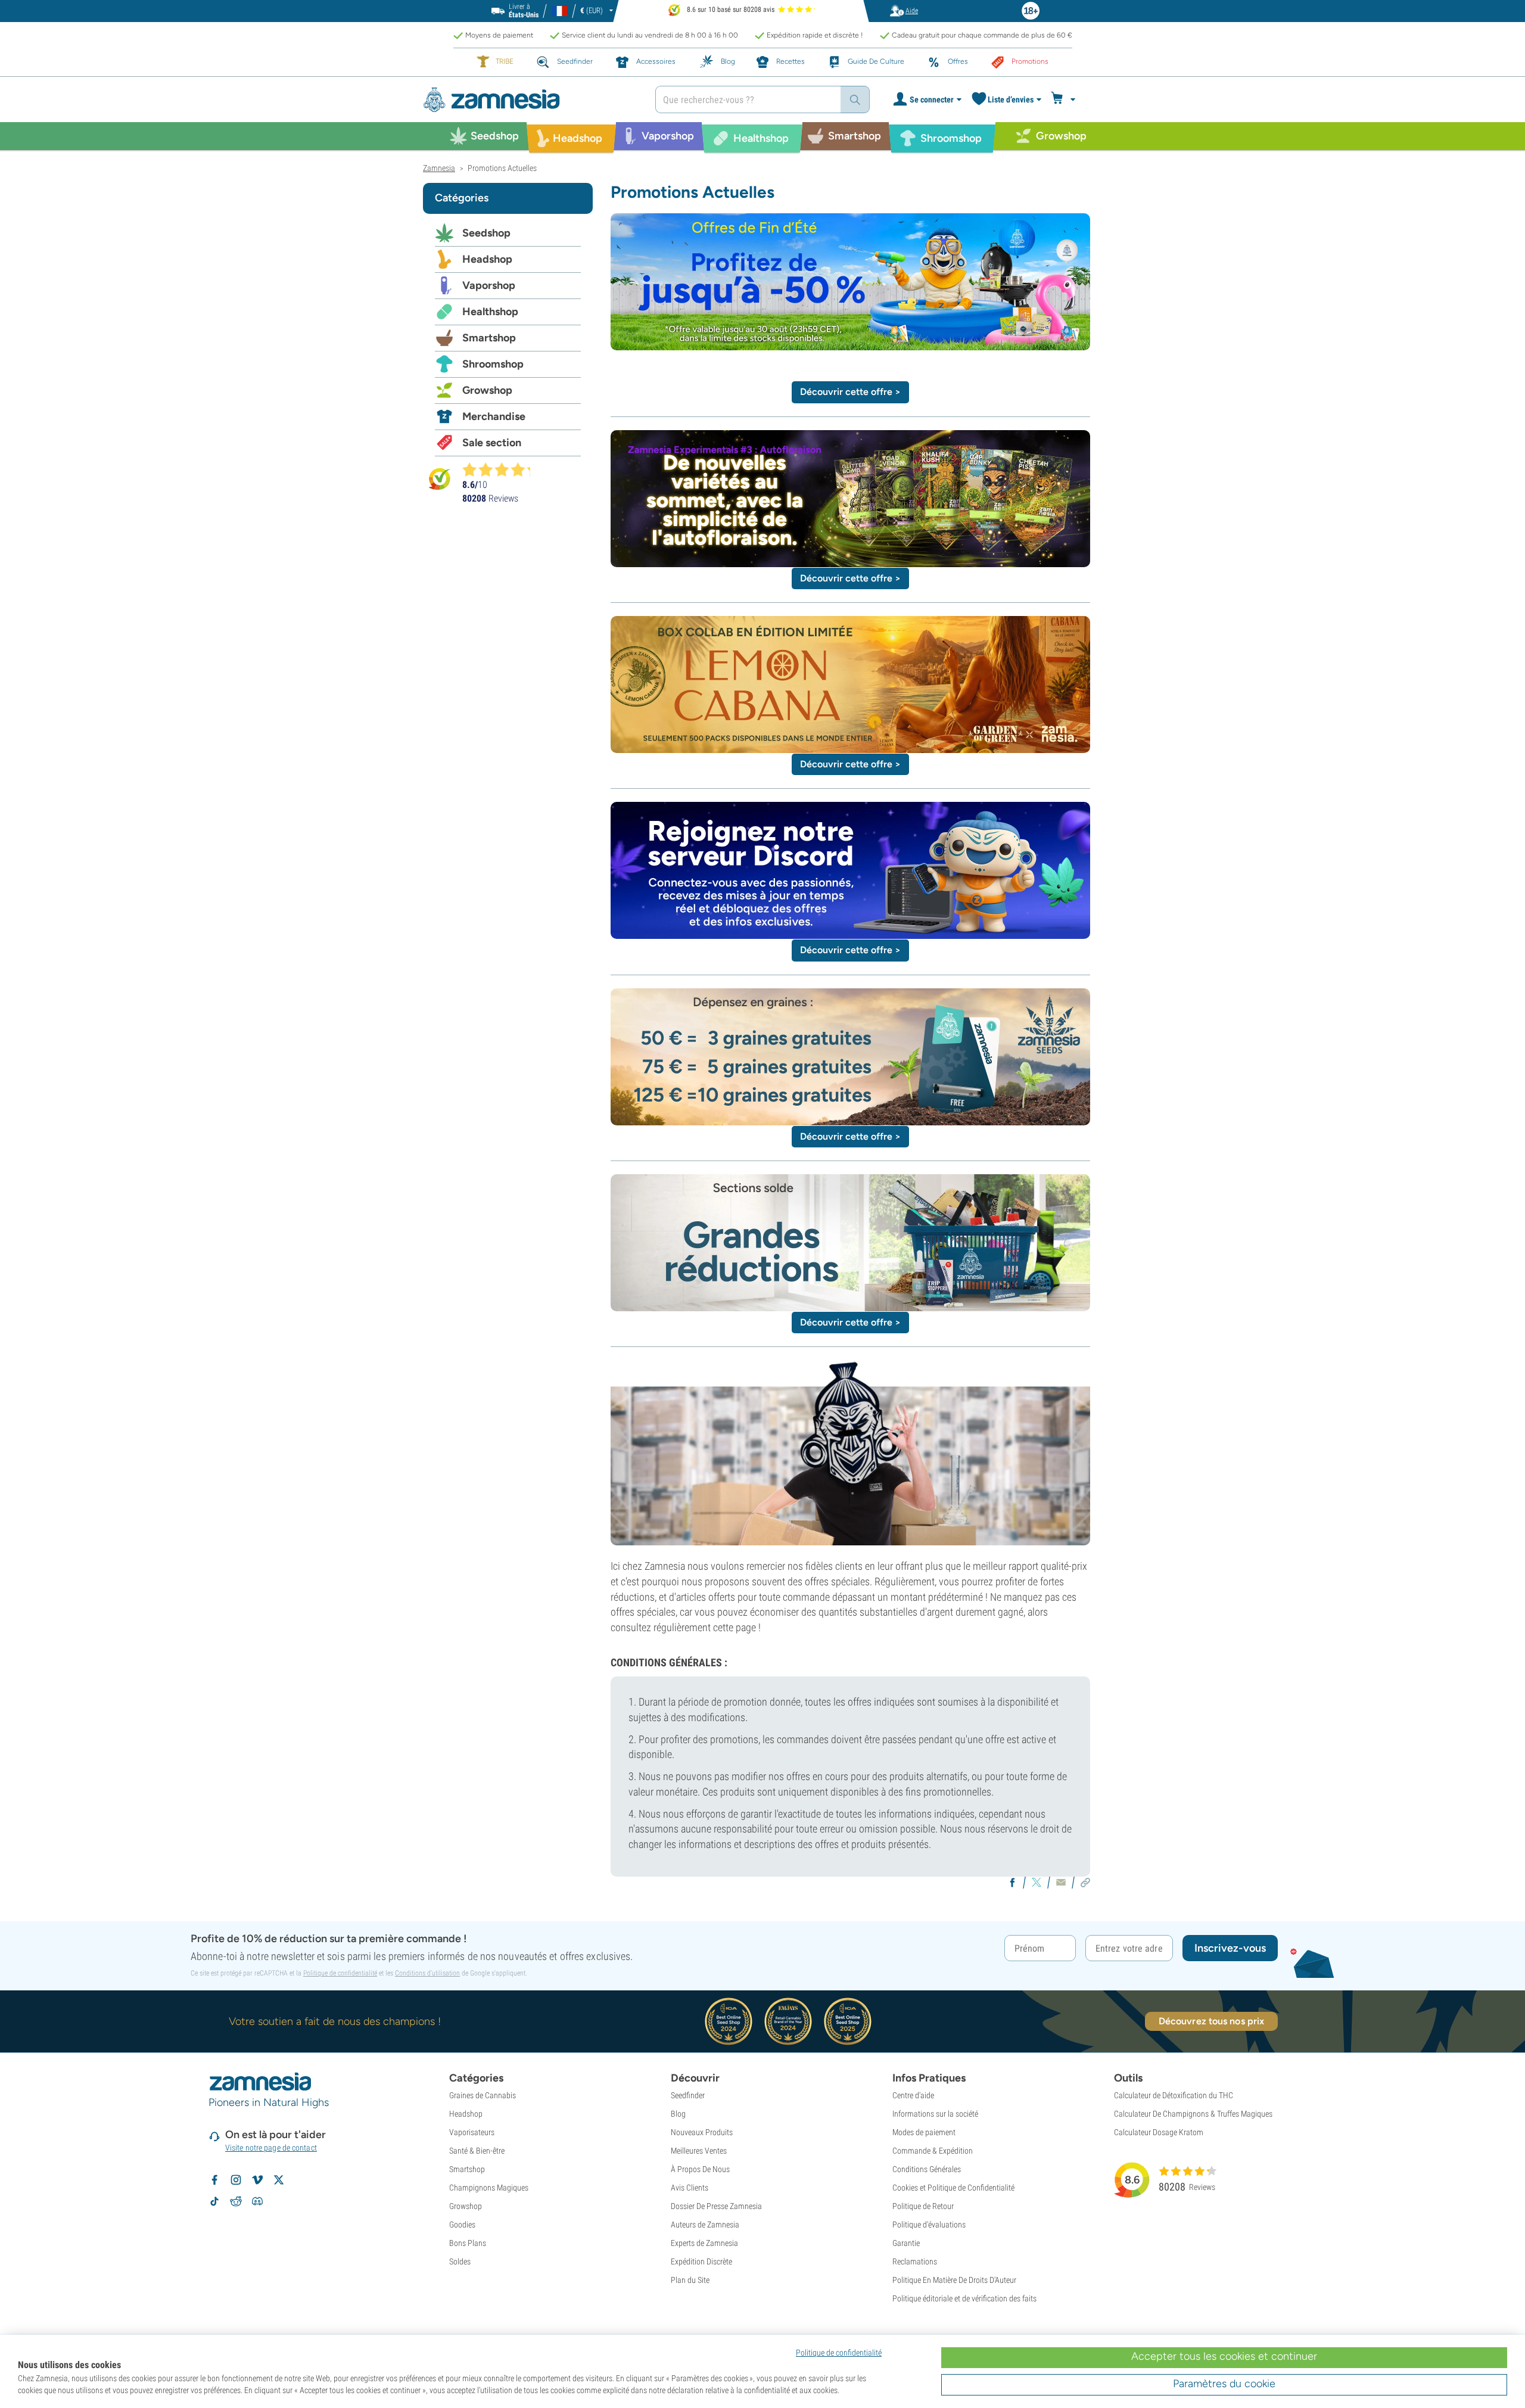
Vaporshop (489, 285)
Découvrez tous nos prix (1211, 2021)
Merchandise (494, 416)
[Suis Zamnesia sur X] (279, 2180)
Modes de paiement (924, 2132)
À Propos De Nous (700, 2169)
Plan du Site (690, 2280)
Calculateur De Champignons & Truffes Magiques (1193, 2114)
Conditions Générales (927, 2169)
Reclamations (915, 2261)
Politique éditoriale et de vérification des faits (964, 2298)
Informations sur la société (935, 2114)
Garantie (906, 2243)
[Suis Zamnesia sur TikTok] (214, 2201)
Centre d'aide (913, 2095)
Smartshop (489, 338)
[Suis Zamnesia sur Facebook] (214, 2180)
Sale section (492, 443)
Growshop (487, 390)
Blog (678, 2114)
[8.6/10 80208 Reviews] (502, 469)
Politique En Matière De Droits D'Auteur (954, 2280)
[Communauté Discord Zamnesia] (257, 2201)
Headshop (487, 259)
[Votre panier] (1065, 99)
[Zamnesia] (530, 100)
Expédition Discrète (701, 2261)
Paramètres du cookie (1224, 2384)
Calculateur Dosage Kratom (1159, 2132)
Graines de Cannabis (483, 2095)
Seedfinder (688, 2095)
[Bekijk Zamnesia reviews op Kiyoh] (440, 478)
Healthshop (490, 312)
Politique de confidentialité (340, 1973)
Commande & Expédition (933, 2151)
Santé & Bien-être (477, 2151)
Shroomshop (493, 364)
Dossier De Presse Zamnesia (716, 2206)
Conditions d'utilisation (427, 1973)
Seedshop (486, 233)
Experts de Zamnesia (704, 2243)
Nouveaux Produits (702, 2132)
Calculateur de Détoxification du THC (1174, 2095)
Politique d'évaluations (929, 2225)
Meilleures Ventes (699, 2151)
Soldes (460, 2261)
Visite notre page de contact (271, 2148)
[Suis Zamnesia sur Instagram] (236, 2180)
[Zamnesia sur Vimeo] (257, 2180)
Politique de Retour (923, 2206)
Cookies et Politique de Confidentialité (953, 2188)
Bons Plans (468, 2243)
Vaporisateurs (472, 2132)
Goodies (462, 2225)
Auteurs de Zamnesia (705, 2225)
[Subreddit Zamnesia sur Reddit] (236, 2201)
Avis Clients (690, 2188)
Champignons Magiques (489, 2188)
